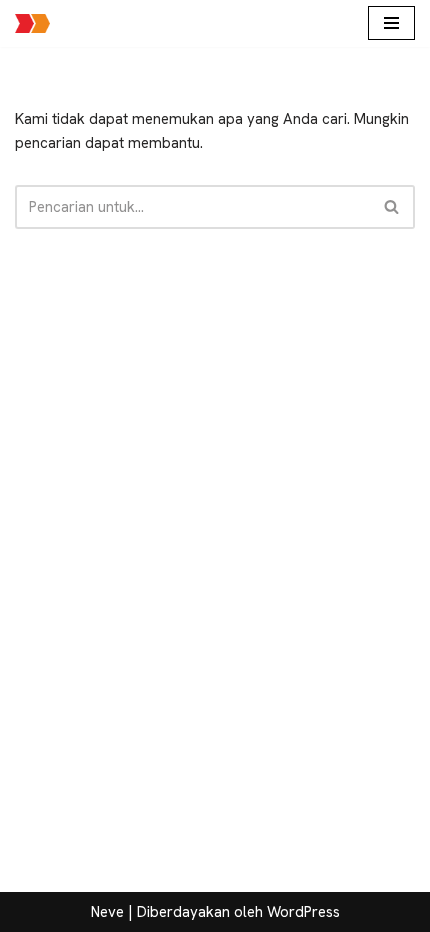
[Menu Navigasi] (391, 23)
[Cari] (392, 207)
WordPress (303, 912)
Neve (107, 912)
